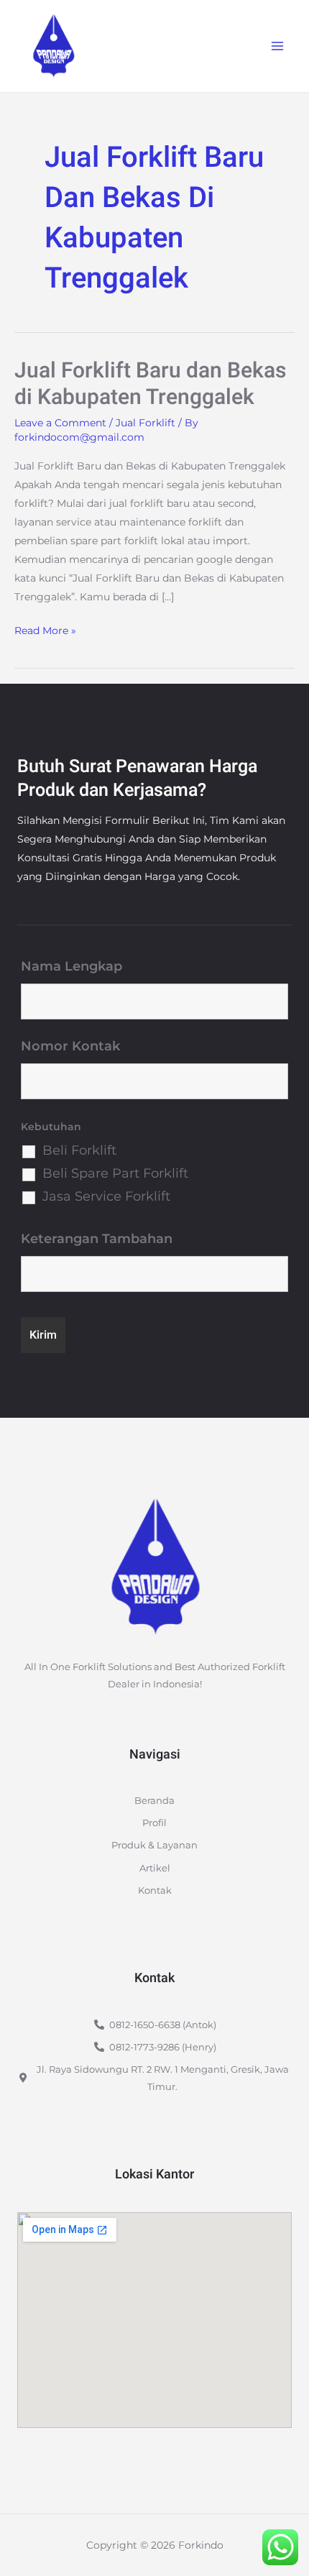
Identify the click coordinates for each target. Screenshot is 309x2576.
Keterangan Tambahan (97, 1239)
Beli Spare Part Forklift (115, 1173)
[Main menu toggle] (277, 46)
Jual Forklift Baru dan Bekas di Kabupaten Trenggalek (150, 384)
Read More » (45, 629)
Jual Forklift (146, 423)
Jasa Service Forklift (106, 1196)
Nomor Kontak (70, 1046)
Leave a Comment (60, 423)
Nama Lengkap (72, 966)
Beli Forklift (79, 1150)
